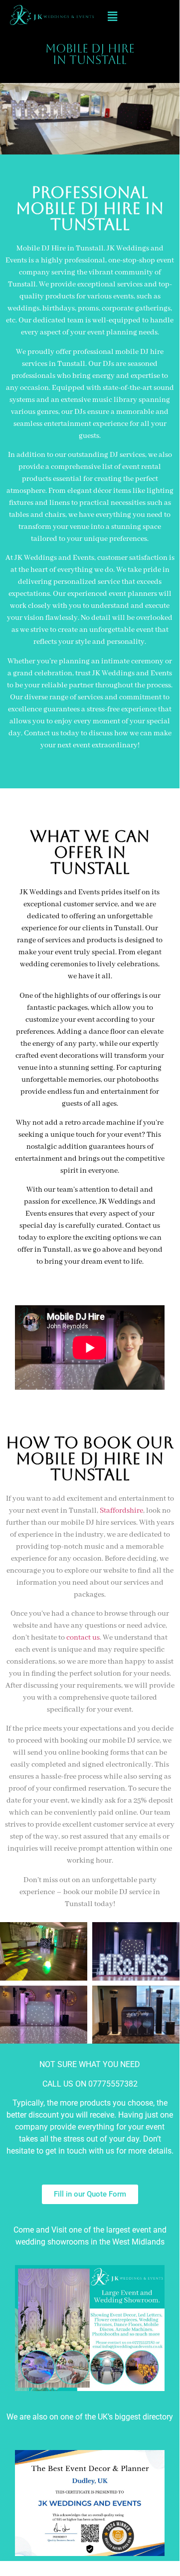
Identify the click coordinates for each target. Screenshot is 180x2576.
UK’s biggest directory (135, 2417)
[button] (112, 16)
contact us (83, 1638)
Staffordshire (121, 1511)
